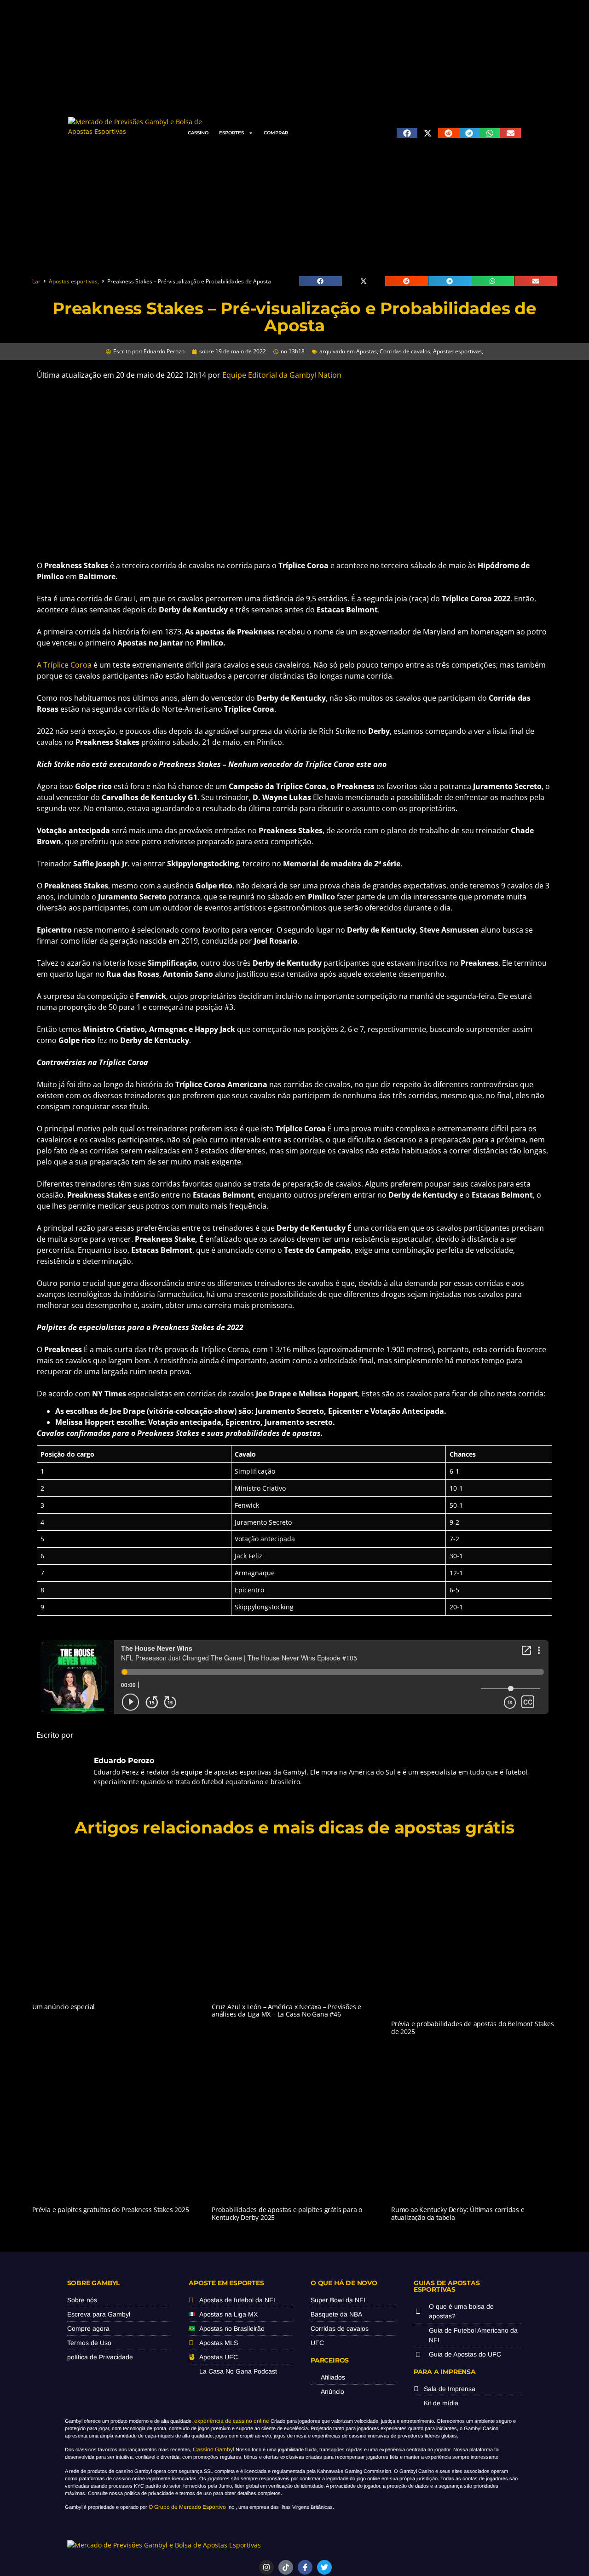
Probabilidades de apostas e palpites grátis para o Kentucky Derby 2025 (287, 2213)
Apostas (367, 351)
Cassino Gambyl (214, 2449)
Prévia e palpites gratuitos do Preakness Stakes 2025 (111, 2210)
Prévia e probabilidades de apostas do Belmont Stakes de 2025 (473, 2028)
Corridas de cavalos (405, 351)
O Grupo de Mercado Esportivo (187, 2507)
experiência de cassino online (232, 2421)
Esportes (231, 133)
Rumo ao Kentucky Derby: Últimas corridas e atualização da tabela (458, 2213)
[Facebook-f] (305, 2567)
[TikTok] (286, 2567)
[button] (407, 133)
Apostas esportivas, (74, 281)
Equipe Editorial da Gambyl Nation (282, 375)
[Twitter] (324, 2567)
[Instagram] (266, 2567)
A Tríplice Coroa (64, 665)
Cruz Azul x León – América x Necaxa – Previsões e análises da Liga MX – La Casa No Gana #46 (286, 2011)
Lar (36, 281)
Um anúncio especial (64, 2007)
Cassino (198, 133)
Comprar (276, 133)
